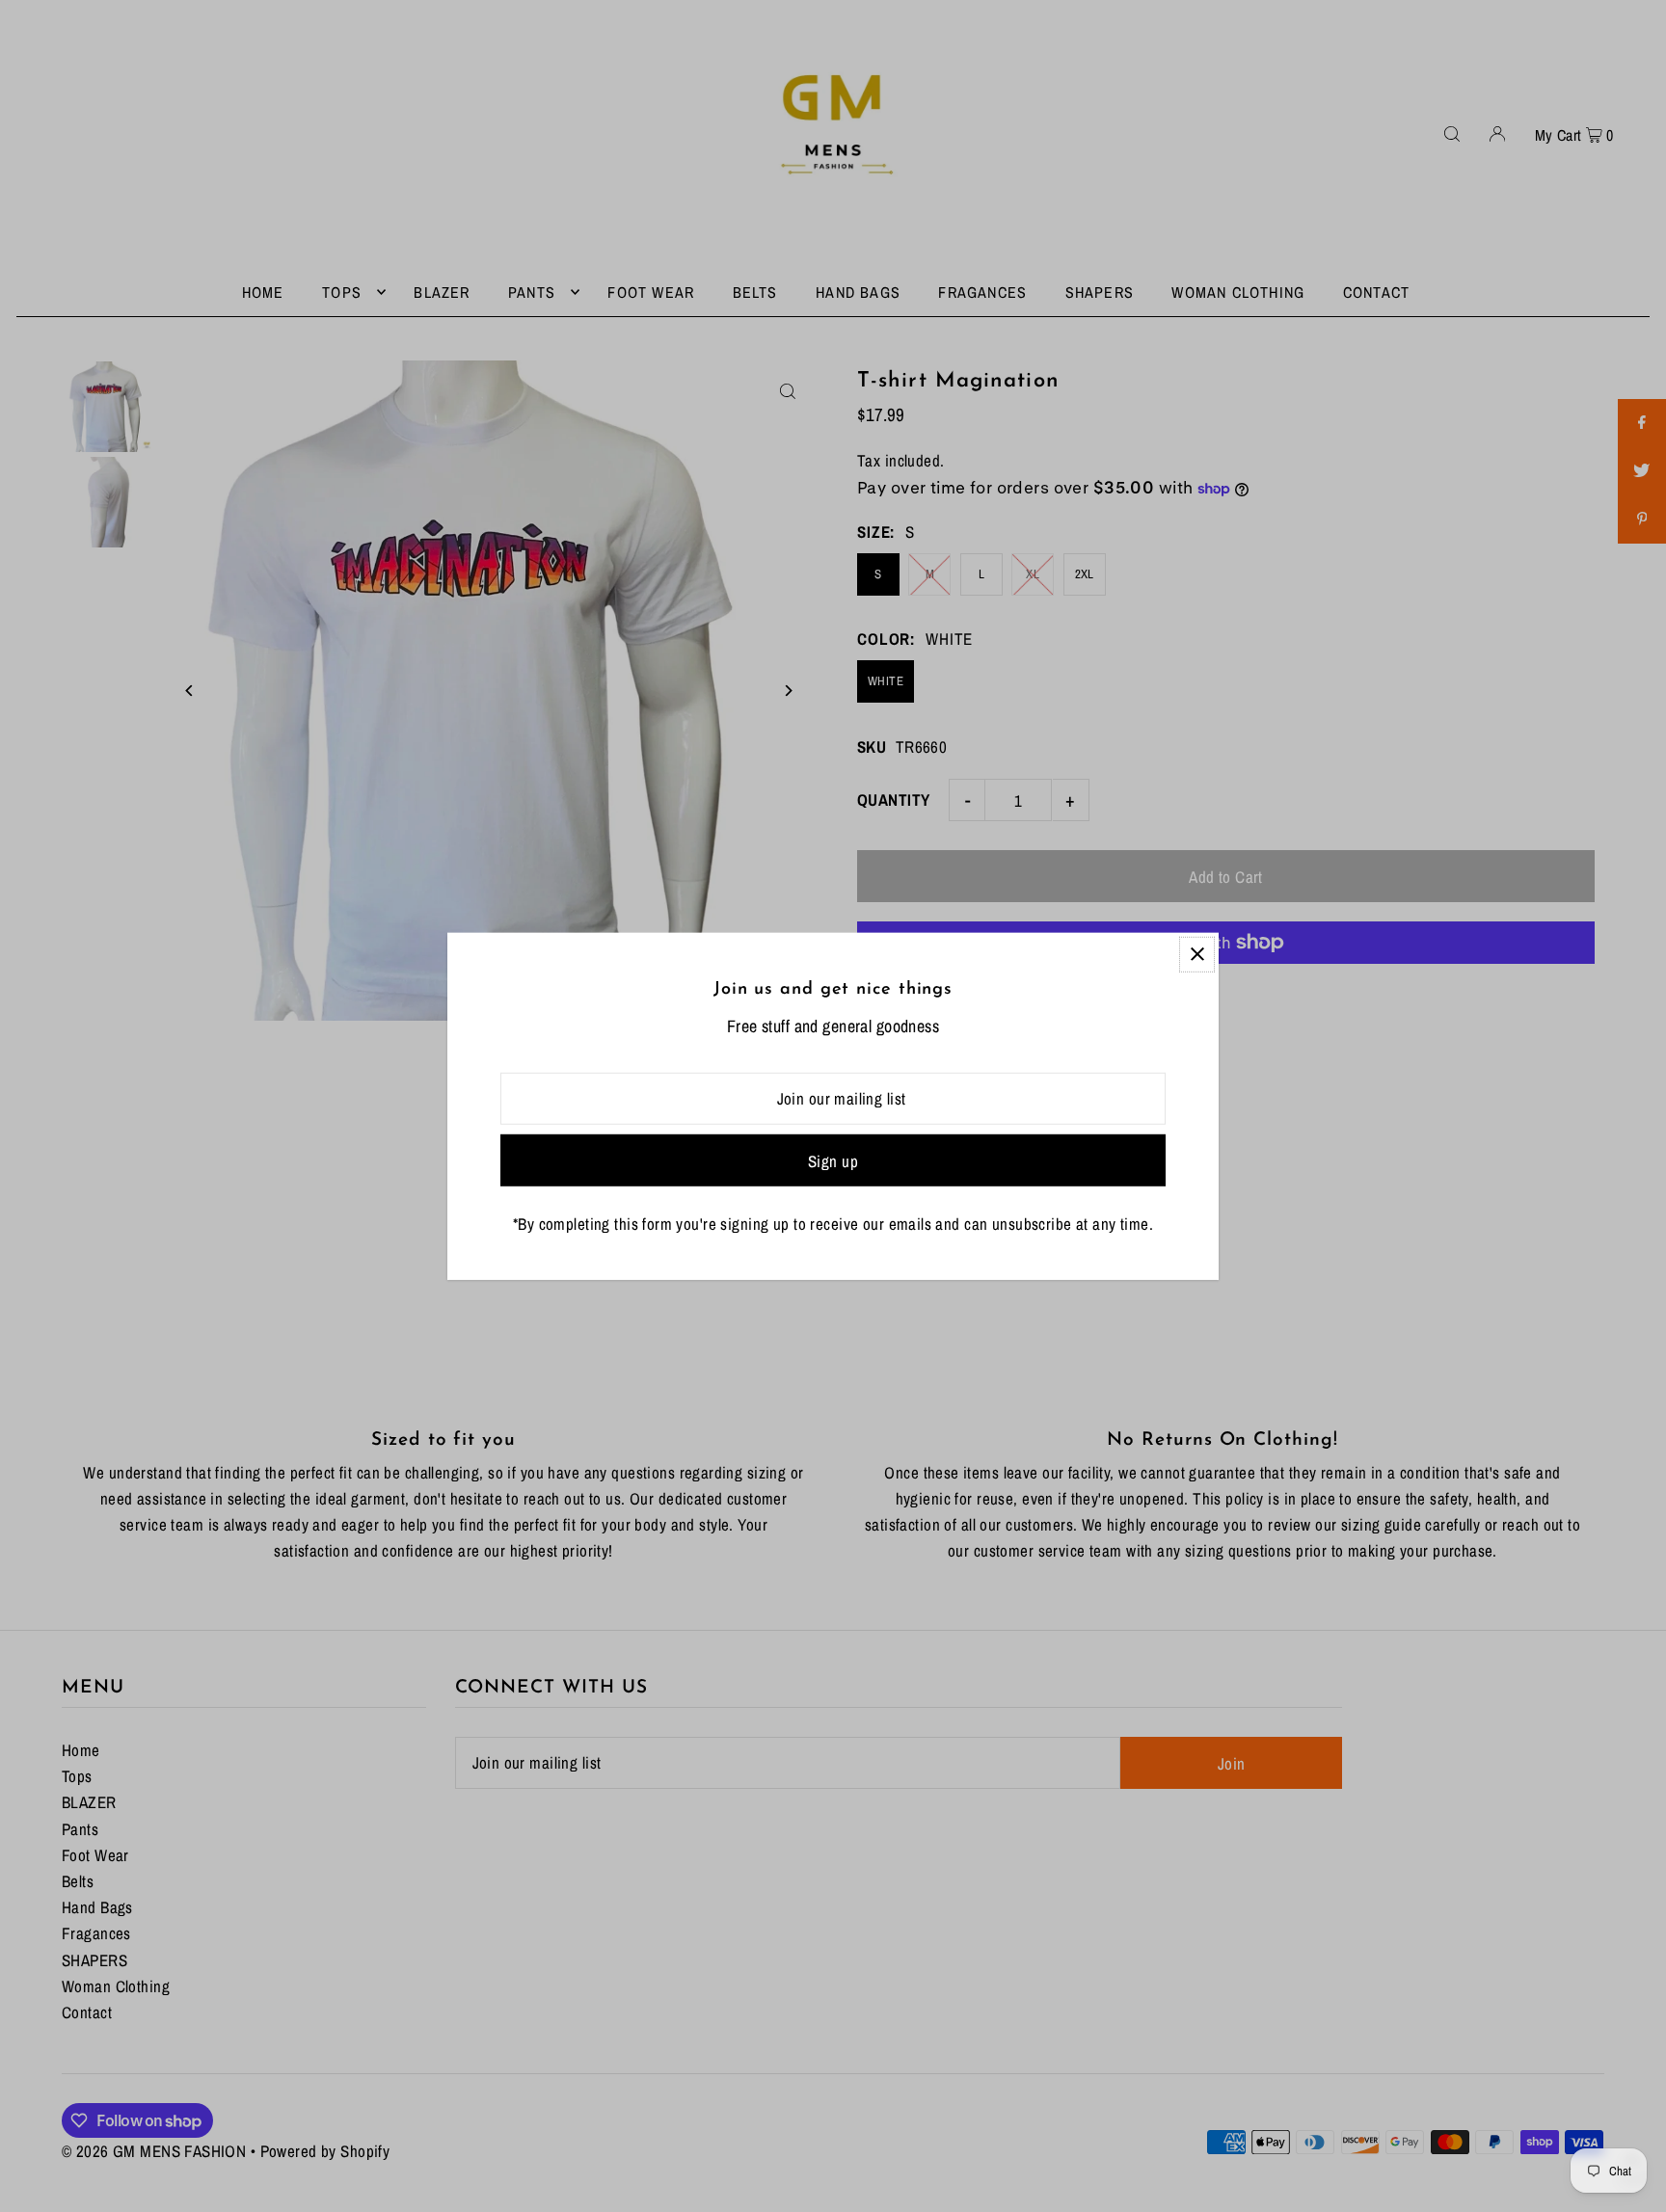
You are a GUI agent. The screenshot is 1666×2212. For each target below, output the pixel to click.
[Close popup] (1197, 954)
